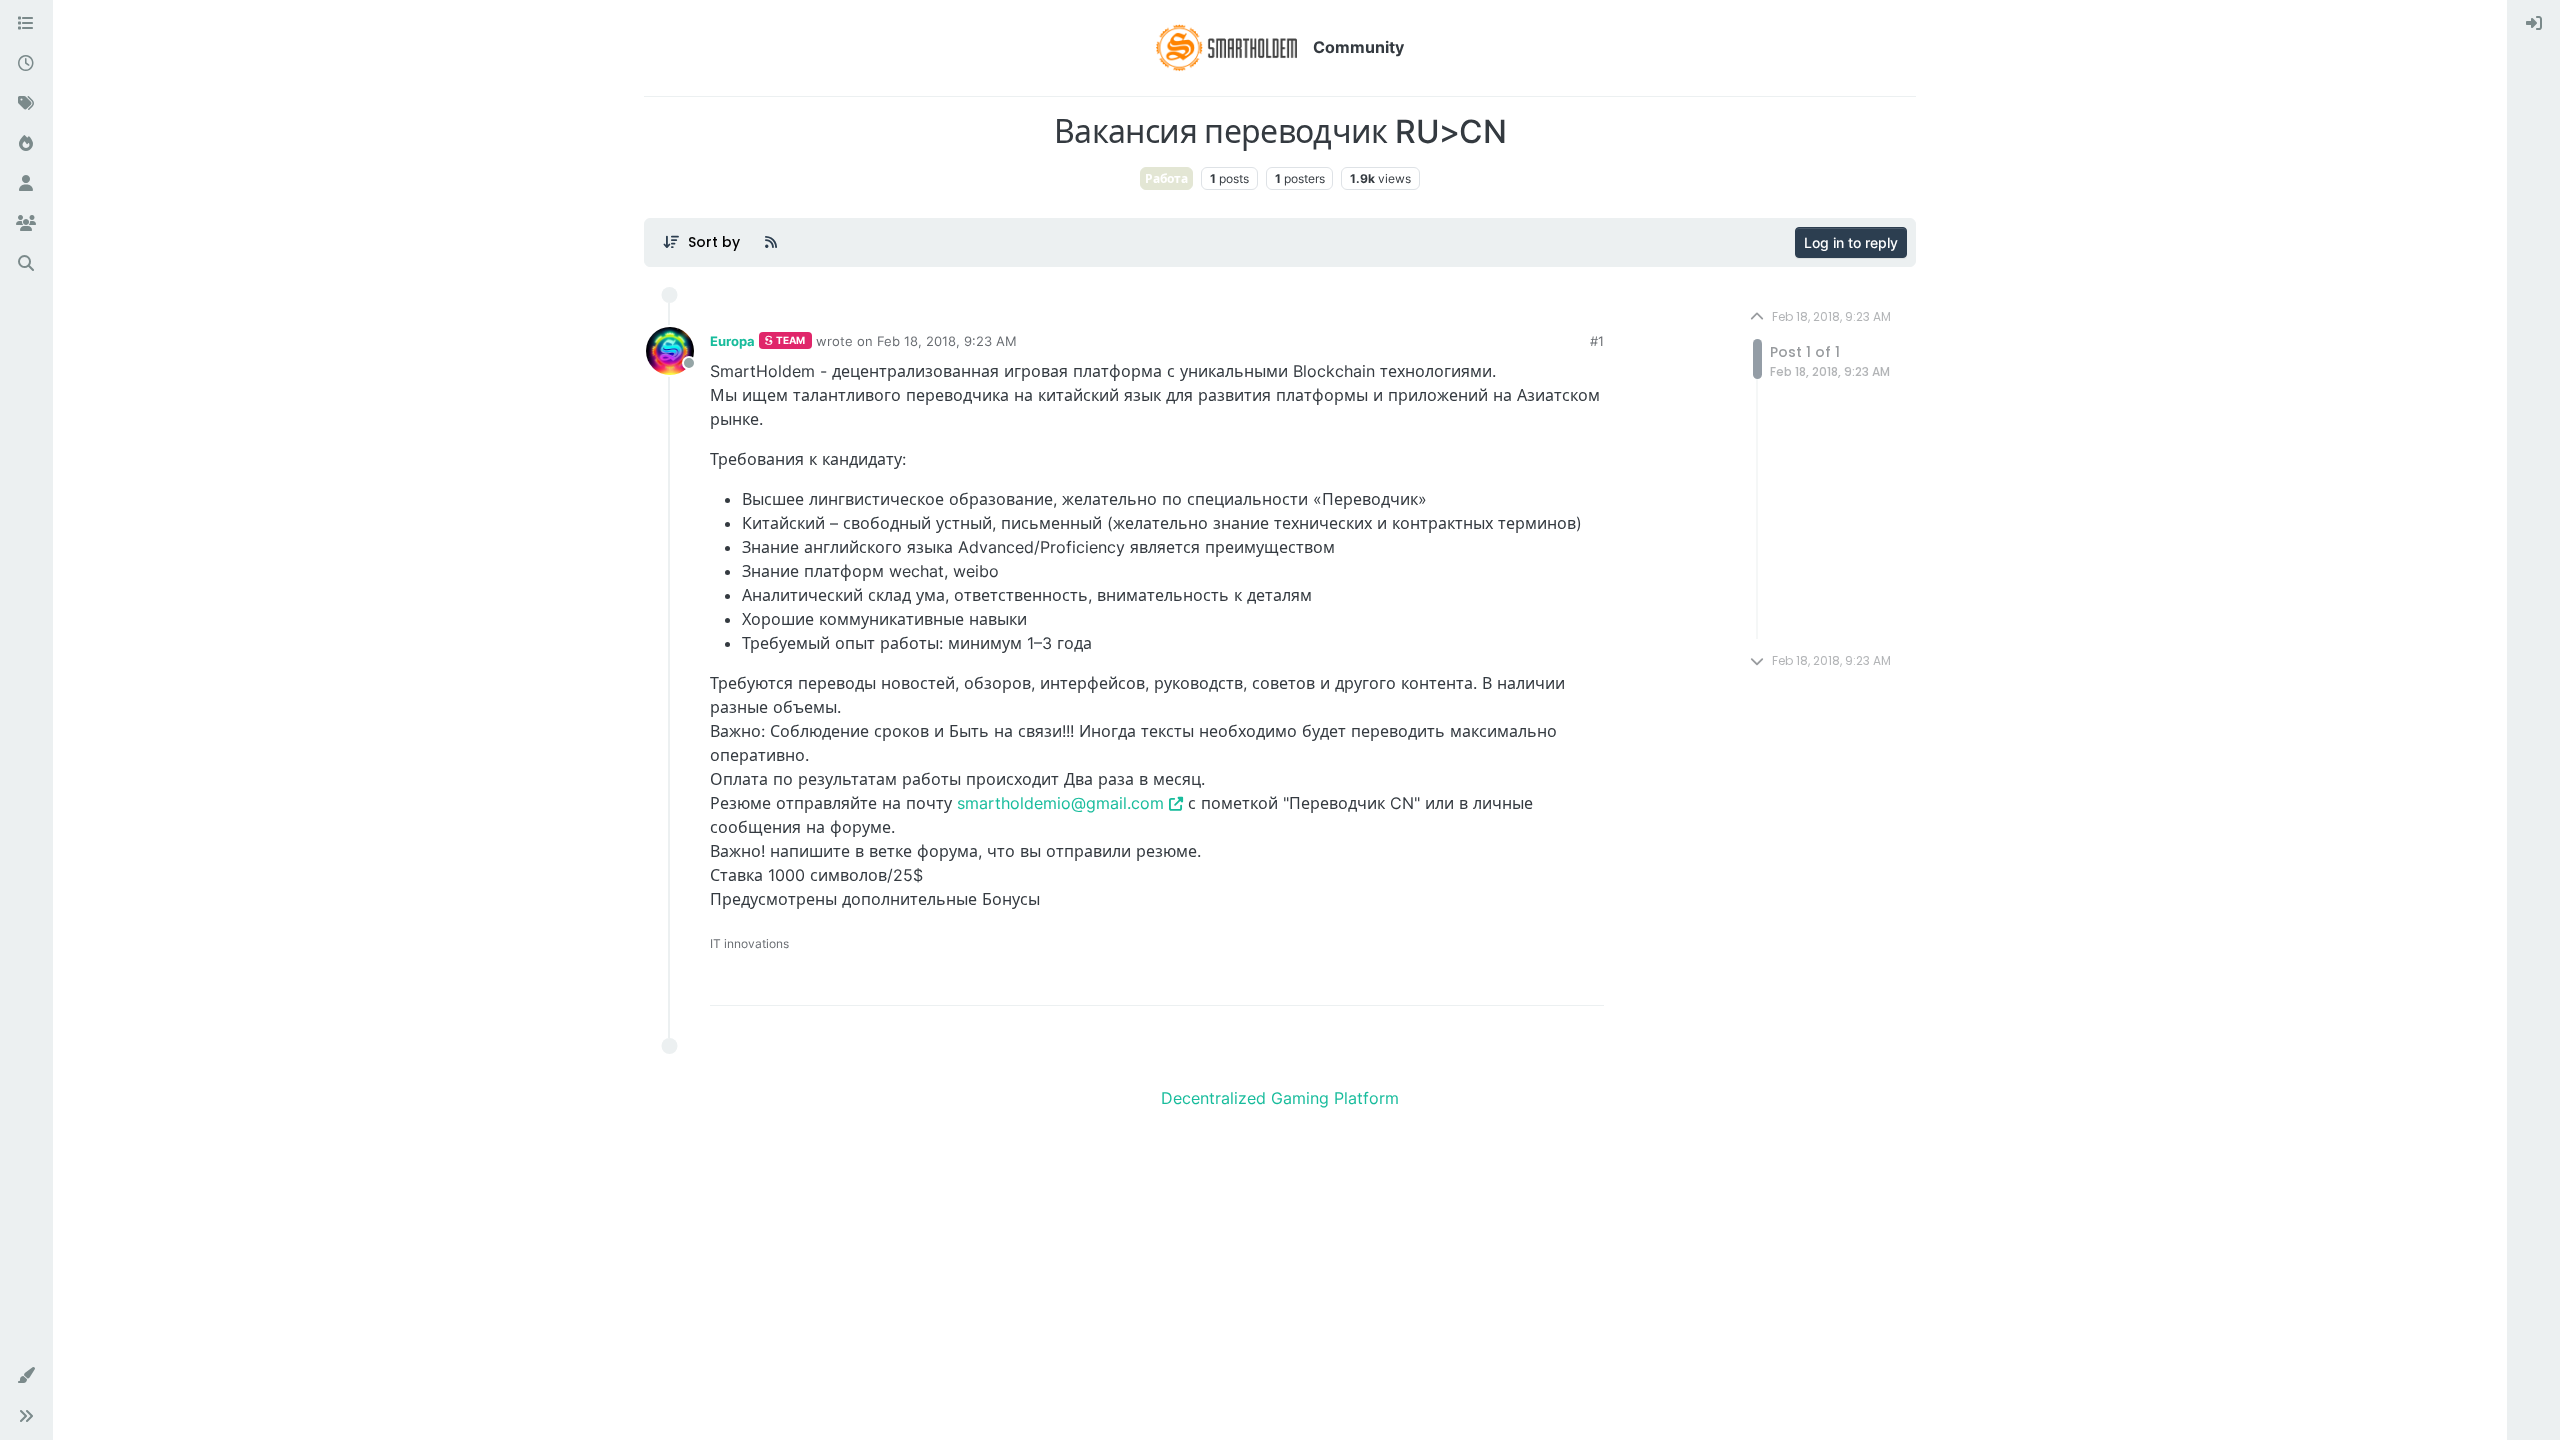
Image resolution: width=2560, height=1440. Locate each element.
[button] (26, 1376)
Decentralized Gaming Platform (1280, 1098)
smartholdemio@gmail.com (1060, 803)
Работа (1166, 178)
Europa (732, 341)
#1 (1597, 341)
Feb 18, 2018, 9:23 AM (947, 341)
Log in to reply (1851, 242)
